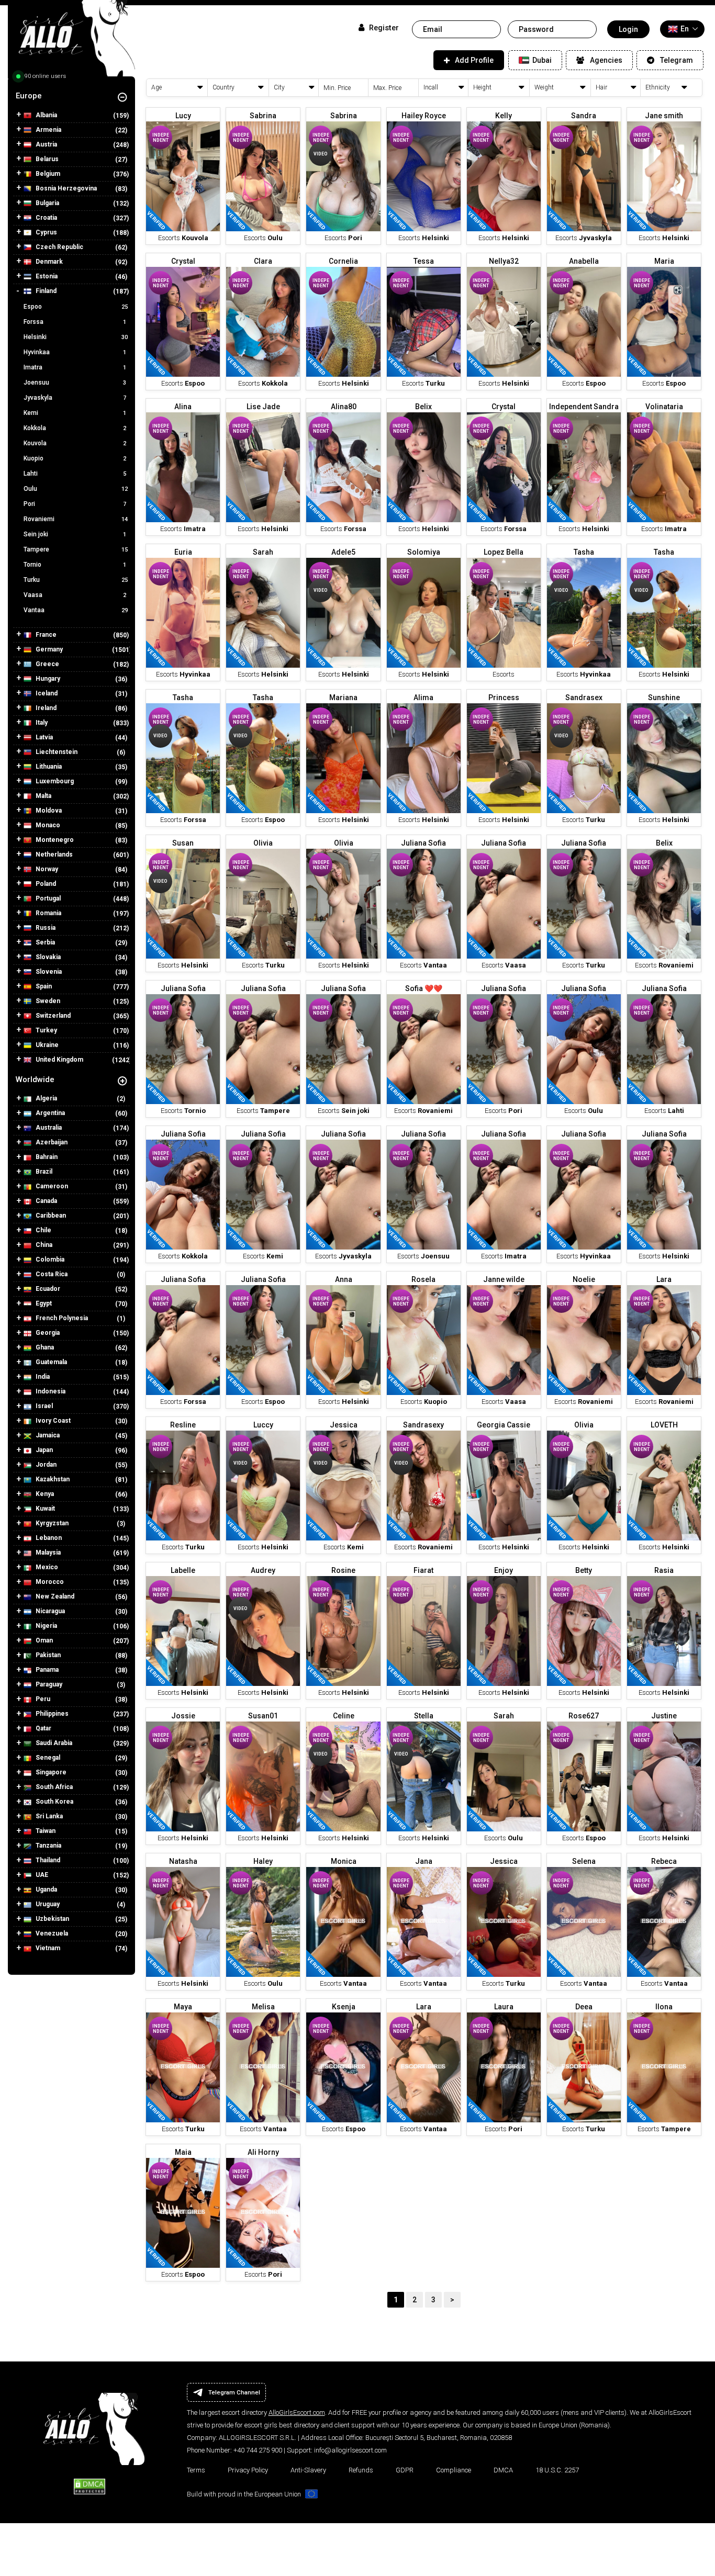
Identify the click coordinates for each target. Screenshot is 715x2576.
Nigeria (46, 1626)
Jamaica (47, 1435)
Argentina (49, 1113)
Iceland (46, 693)
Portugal (47, 898)
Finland (45, 291)
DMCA (503, 2470)
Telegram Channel (234, 2392)
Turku (76, 580)
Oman (43, 1640)
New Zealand (54, 1596)
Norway (46, 869)
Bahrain (46, 1157)
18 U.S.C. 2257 (557, 2470)
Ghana (44, 1347)
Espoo (76, 307)
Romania (48, 913)
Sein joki (75, 534)
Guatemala (51, 1362)
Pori (75, 504)
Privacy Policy (248, 2470)
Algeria (46, 1098)
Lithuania (48, 767)
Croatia (46, 218)
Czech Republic (59, 247)
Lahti (75, 474)
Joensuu (75, 383)
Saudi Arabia (53, 1743)
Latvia (43, 737)
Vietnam (47, 1948)
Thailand (47, 1860)
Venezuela (51, 1933)
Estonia (46, 276)
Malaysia (47, 1553)
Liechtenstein (56, 752)
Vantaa (76, 610)
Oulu (76, 489)
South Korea (54, 1802)
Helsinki (76, 337)
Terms (196, 2470)
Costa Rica (51, 1274)
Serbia (44, 942)
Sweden (47, 1001)
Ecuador (47, 1289)
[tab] (71, 96)
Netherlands (53, 854)
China (43, 1245)
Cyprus (46, 232)
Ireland (45, 708)
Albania (46, 115)
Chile (43, 1230)
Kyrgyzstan (51, 1523)
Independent (161, 138)
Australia (48, 1128)
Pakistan (47, 1655)
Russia (45, 928)
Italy (41, 723)
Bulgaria (47, 203)
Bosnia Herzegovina (65, 188)
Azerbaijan (51, 1142)
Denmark (48, 262)
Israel (43, 1406)
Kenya (44, 1494)
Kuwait (44, 1509)
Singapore (50, 1772)
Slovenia (48, 972)
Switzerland (52, 1016)
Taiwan (45, 1831)
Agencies (606, 60)
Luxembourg (54, 781)
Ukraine (46, 1045)
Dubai (541, 60)
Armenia (48, 130)
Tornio (75, 565)
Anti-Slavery (308, 2470)
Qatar (43, 1728)
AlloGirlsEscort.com (297, 2412)
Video (321, 154)
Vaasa (75, 595)
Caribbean (50, 1216)
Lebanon (48, 1538)
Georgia (47, 1333)
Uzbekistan (52, 1919)
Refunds (361, 2470)
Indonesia (50, 1391)
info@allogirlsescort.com (350, 2450)
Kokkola (75, 428)
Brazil (43, 1172)
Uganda (46, 1889)
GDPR (405, 2470)
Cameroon (51, 1186)
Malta (43, 796)
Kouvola (75, 443)
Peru (42, 1699)
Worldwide (35, 1079)
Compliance (454, 2470)
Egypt (43, 1303)
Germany (48, 649)
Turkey (46, 1030)
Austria (46, 144)
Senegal (47, 1758)
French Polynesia (61, 1318)
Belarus (46, 159)
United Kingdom (59, 1060)
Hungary (47, 679)
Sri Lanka (48, 1816)
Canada (46, 1201)
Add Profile (474, 60)
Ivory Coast (52, 1421)
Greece (47, 664)
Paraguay (48, 1684)
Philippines (51, 1714)
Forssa (75, 322)
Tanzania (48, 1846)
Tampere (76, 549)
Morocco (49, 1582)
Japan (43, 1450)
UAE (41, 1875)
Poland (45, 884)
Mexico (46, 1567)
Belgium (47, 174)
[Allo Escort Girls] (71, 42)
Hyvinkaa (75, 352)
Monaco (47, 825)
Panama (46, 1670)
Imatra (75, 367)
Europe (29, 96)
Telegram (677, 60)
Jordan (45, 1465)
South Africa (53, 1787)
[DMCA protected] (90, 2485)
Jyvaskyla (75, 398)
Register (383, 28)
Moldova (48, 811)
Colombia (49, 1259)
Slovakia (47, 957)
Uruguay (47, 1904)
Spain (43, 986)
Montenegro (54, 840)
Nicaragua (49, 1611)
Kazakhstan (52, 1479)
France (45, 635)
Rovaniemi (76, 519)
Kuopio (75, 458)
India (42, 1377)
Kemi (75, 413)
